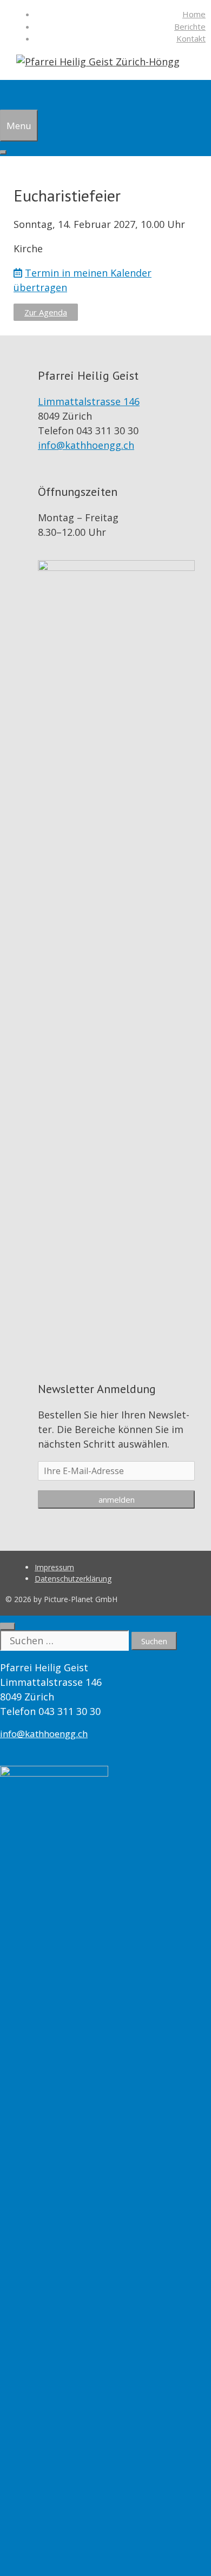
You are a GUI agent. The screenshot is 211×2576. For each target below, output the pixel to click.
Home (194, 14)
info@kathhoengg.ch (86, 445)
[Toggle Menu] (3, 152)
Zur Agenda (46, 312)
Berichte (190, 26)
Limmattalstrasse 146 (89, 401)
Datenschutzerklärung (73, 1579)
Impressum (54, 1567)
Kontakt (191, 38)
